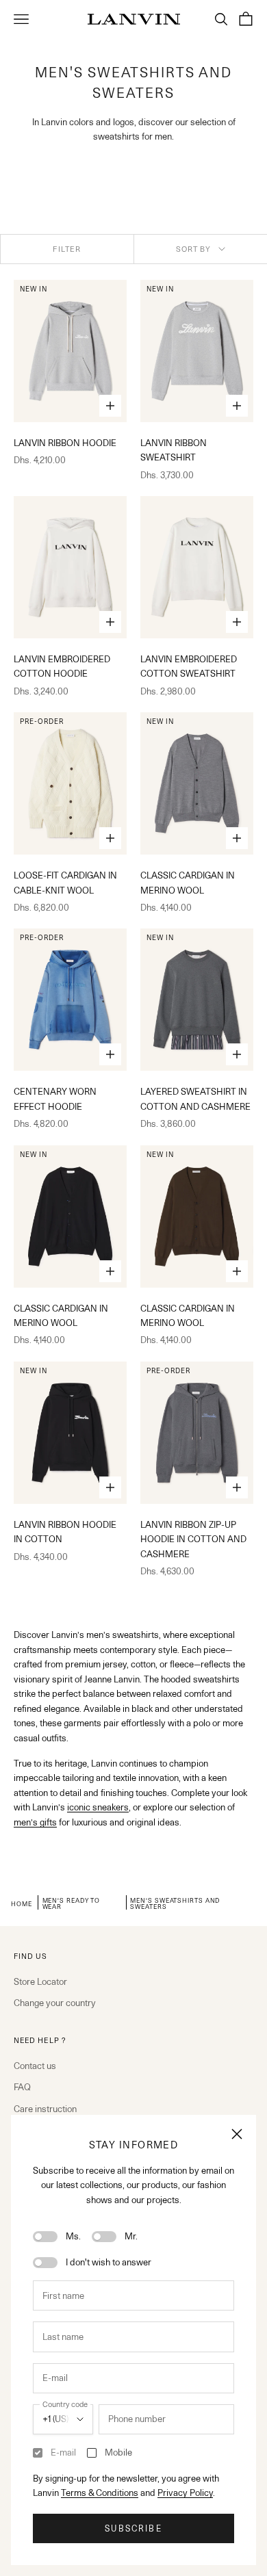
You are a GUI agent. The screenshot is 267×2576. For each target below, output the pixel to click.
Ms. (73, 2236)
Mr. (131, 2236)
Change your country (55, 2003)
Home (22, 1903)
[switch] (45, 2237)
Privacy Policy (185, 2493)
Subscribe (133, 2528)
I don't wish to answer (109, 2262)
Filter (67, 249)
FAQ (22, 2087)
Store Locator (40, 1981)
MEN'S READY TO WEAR (72, 1903)
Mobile (118, 2452)
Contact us (35, 2066)
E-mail (63, 2452)
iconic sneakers (98, 1807)
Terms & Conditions (100, 2493)
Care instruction (45, 2109)
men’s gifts (35, 1822)
